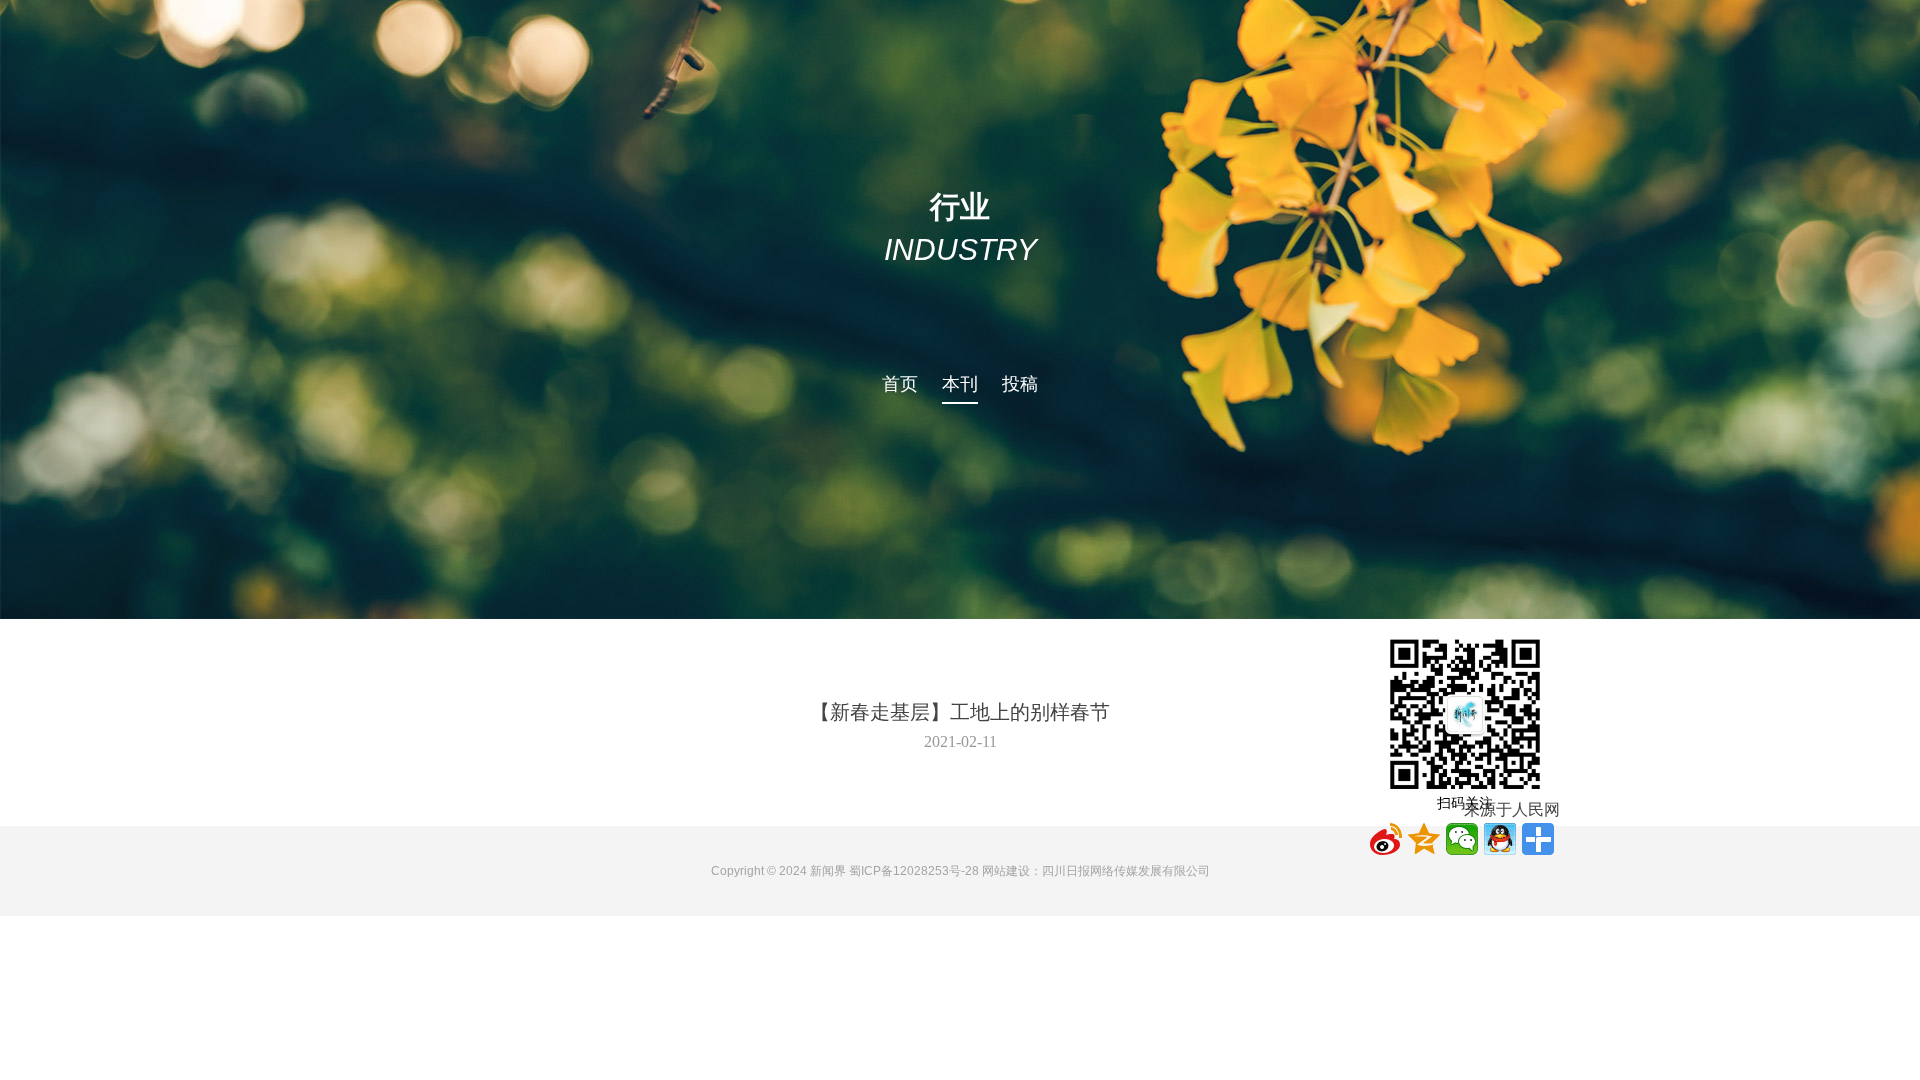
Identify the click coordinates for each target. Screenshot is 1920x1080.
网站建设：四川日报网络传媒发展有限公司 (1096, 871)
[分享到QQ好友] (1500, 839)
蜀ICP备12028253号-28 (914, 871)
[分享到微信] (1462, 839)
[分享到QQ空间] (1424, 839)
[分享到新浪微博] (1386, 839)
